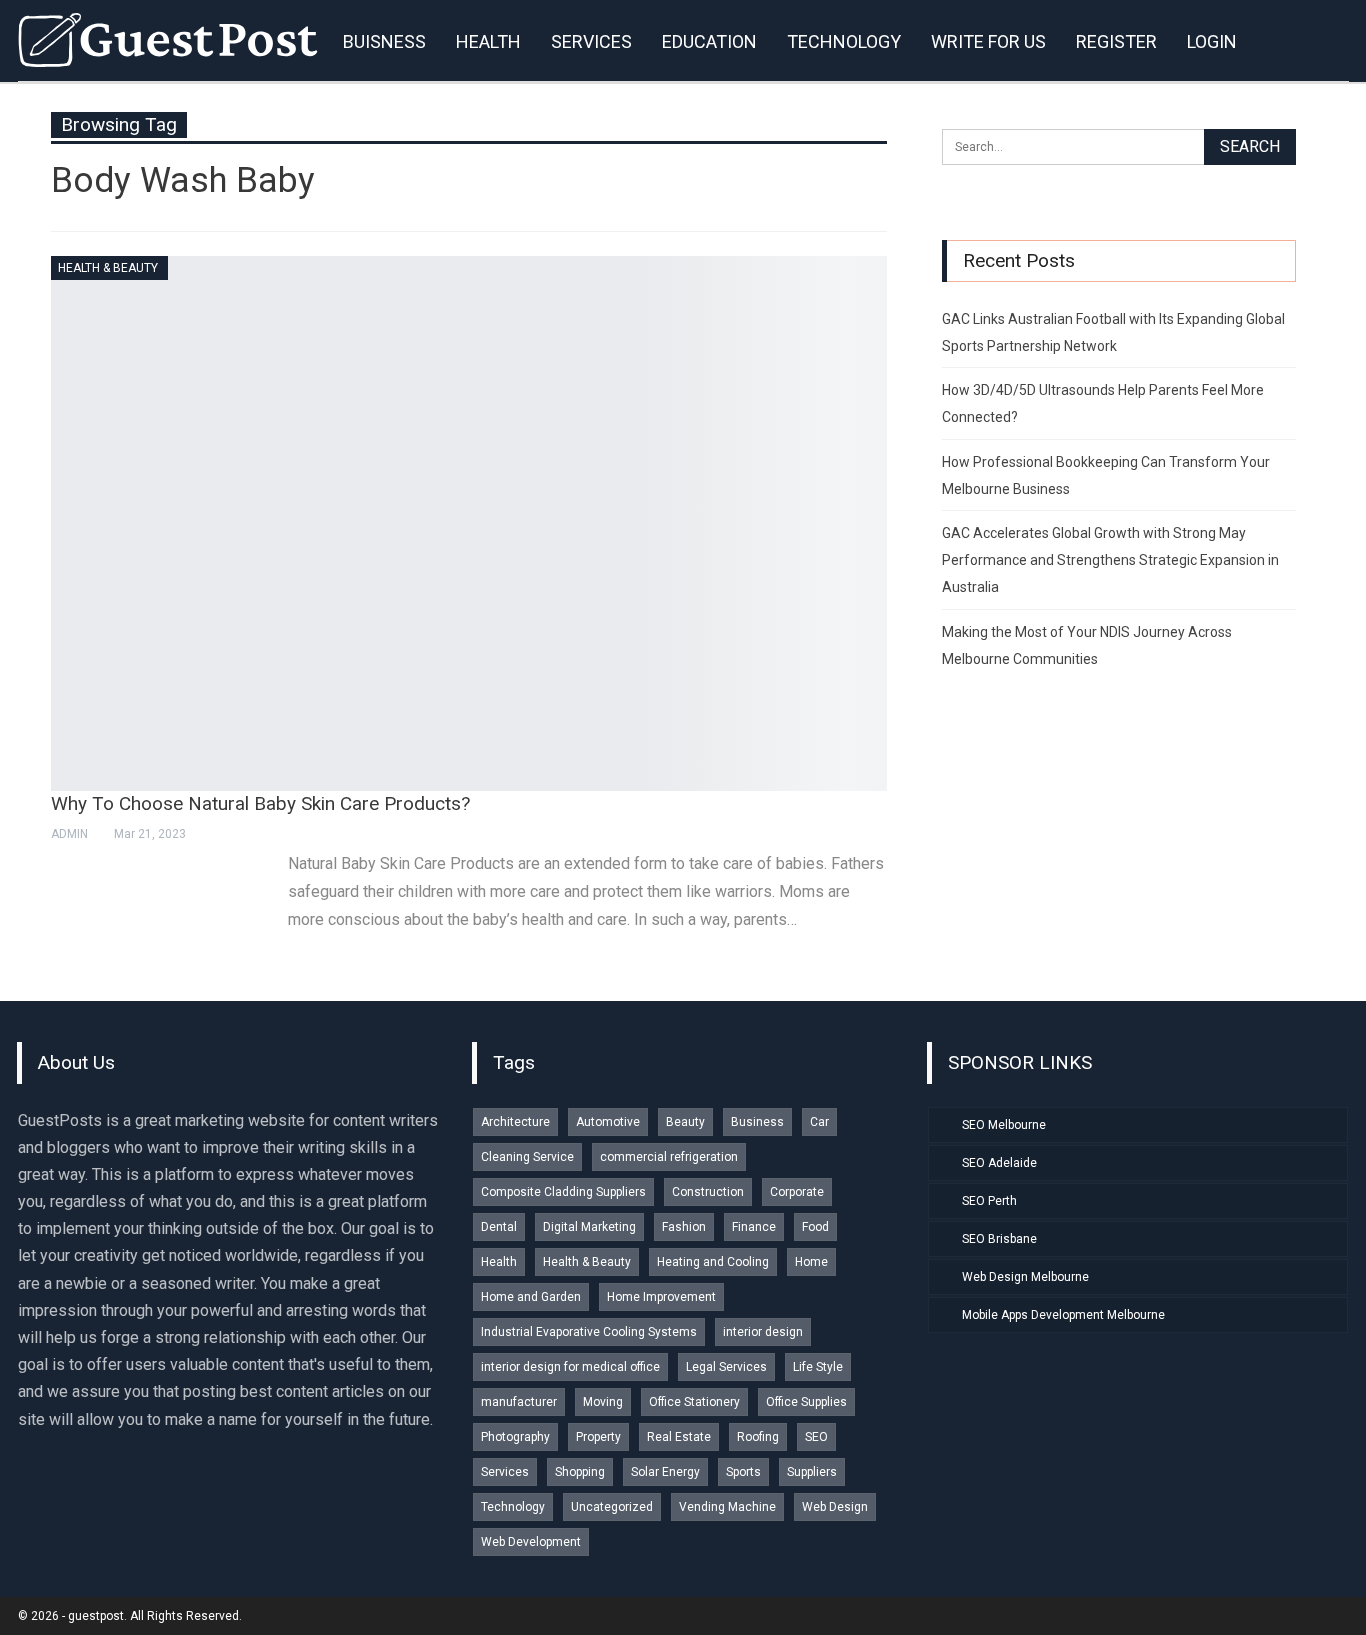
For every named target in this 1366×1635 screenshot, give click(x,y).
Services (505, 1472)
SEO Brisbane (999, 1239)
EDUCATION (709, 41)
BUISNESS (384, 41)
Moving (603, 1402)
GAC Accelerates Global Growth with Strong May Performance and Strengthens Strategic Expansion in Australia (1110, 560)
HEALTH (488, 41)
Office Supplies (806, 1402)
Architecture (515, 1122)
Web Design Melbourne (1025, 1277)
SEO (816, 1437)
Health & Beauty (108, 268)
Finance (754, 1227)
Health (499, 1262)
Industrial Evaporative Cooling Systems (589, 1332)
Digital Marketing (589, 1227)
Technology (513, 1507)
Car (819, 1122)
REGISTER (1116, 41)
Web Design (835, 1507)
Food (815, 1227)
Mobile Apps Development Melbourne (1063, 1315)
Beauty (685, 1122)
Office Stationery (694, 1402)
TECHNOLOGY (844, 41)
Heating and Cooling (713, 1262)
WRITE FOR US (988, 41)
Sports (743, 1472)
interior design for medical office (570, 1367)
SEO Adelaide (999, 1163)
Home (811, 1262)
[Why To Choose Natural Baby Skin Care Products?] (469, 523)
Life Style (818, 1367)
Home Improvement (661, 1297)
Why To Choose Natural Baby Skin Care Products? (260, 803)
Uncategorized (612, 1507)
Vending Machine (727, 1507)
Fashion (684, 1227)
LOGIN (1212, 41)
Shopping (580, 1472)
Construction (708, 1192)
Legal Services (726, 1367)
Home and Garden (531, 1297)
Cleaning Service (527, 1157)
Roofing (758, 1437)
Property (598, 1437)
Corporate (797, 1192)
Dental (499, 1227)
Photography (515, 1437)
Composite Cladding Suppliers (563, 1192)
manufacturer (519, 1402)
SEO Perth (989, 1201)
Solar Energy (665, 1472)
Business (757, 1122)
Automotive (608, 1122)
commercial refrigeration (669, 1157)
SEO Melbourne (1004, 1125)
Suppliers (812, 1472)
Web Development (531, 1542)
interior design (763, 1332)
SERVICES (591, 41)
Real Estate (679, 1437)
